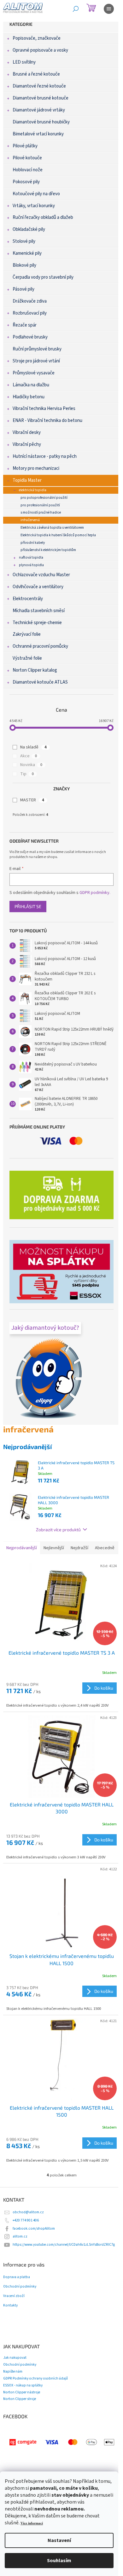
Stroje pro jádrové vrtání (36, 361)
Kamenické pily (27, 253)
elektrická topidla (33, 490)
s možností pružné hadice (41, 512)
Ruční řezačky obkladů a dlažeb (43, 217)
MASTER (32, 800)
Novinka (31, 765)
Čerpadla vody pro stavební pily (43, 277)
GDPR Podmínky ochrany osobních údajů (35, 2378)
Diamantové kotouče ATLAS (40, 682)
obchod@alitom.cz (28, 2212)
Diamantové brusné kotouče (41, 98)
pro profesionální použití (40, 505)
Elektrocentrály (28, 599)
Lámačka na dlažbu (31, 385)
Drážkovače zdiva (30, 301)
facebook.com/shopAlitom (34, 2229)
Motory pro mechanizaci (36, 468)
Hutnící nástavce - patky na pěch (45, 456)
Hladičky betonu (29, 397)
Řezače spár (25, 325)
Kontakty (10, 2306)
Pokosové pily (26, 182)
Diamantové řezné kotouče (39, 86)
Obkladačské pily (29, 229)
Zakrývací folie (27, 634)
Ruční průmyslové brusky (37, 349)
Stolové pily (24, 241)
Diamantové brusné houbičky (41, 122)
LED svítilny (24, 62)
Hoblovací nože (28, 170)
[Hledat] (76, 9)
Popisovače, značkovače (37, 38)
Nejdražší (79, 1548)
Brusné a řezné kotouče (36, 74)
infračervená (30, 520)
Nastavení (59, 2540)
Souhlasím (59, 2561)
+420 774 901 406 (26, 2220)
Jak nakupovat (15, 2358)
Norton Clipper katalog (35, 670)
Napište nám (13, 2371)
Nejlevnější (54, 1548)
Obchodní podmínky (20, 2287)
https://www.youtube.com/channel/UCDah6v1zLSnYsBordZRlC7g (64, 2245)
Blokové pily (24, 265)
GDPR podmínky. (95, 893)
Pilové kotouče (27, 158)
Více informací (32, 2523)
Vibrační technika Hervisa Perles (44, 409)
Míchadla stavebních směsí (39, 611)
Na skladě (33, 747)
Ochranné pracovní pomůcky (40, 646)
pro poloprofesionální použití (44, 498)
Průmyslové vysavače (34, 373)
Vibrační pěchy (27, 444)
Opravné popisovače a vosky (40, 50)
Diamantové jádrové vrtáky (39, 110)
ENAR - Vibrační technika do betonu (47, 421)
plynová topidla (31, 565)
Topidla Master (27, 480)
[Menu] (109, 9)
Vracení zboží (14, 2296)
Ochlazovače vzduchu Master (41, 575)
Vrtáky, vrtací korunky (34, 206)
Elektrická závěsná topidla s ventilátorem (52, 528)
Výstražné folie (27, 658)
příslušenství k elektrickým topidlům (48, 550)
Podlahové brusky (30, 337)
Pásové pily (23, 289)
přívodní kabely (33, 543)
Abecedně (105, 1548)
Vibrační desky (27, 432)
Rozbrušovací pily (30, 313)
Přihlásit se (28, 906)
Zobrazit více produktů (58, 1530)
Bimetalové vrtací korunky (38, 134)
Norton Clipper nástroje (22, 2392)
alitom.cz (20, 2236)
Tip (27, 774)
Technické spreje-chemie (37, 623)
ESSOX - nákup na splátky (23, 2385)
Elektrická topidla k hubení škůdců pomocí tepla (58, 535)
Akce (29, 756)
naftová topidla (31, 557)
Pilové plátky (25, 146)
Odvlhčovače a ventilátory (38, 587)
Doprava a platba (17, 2277)
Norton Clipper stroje (20, 2399)
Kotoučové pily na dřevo (36, 194)
